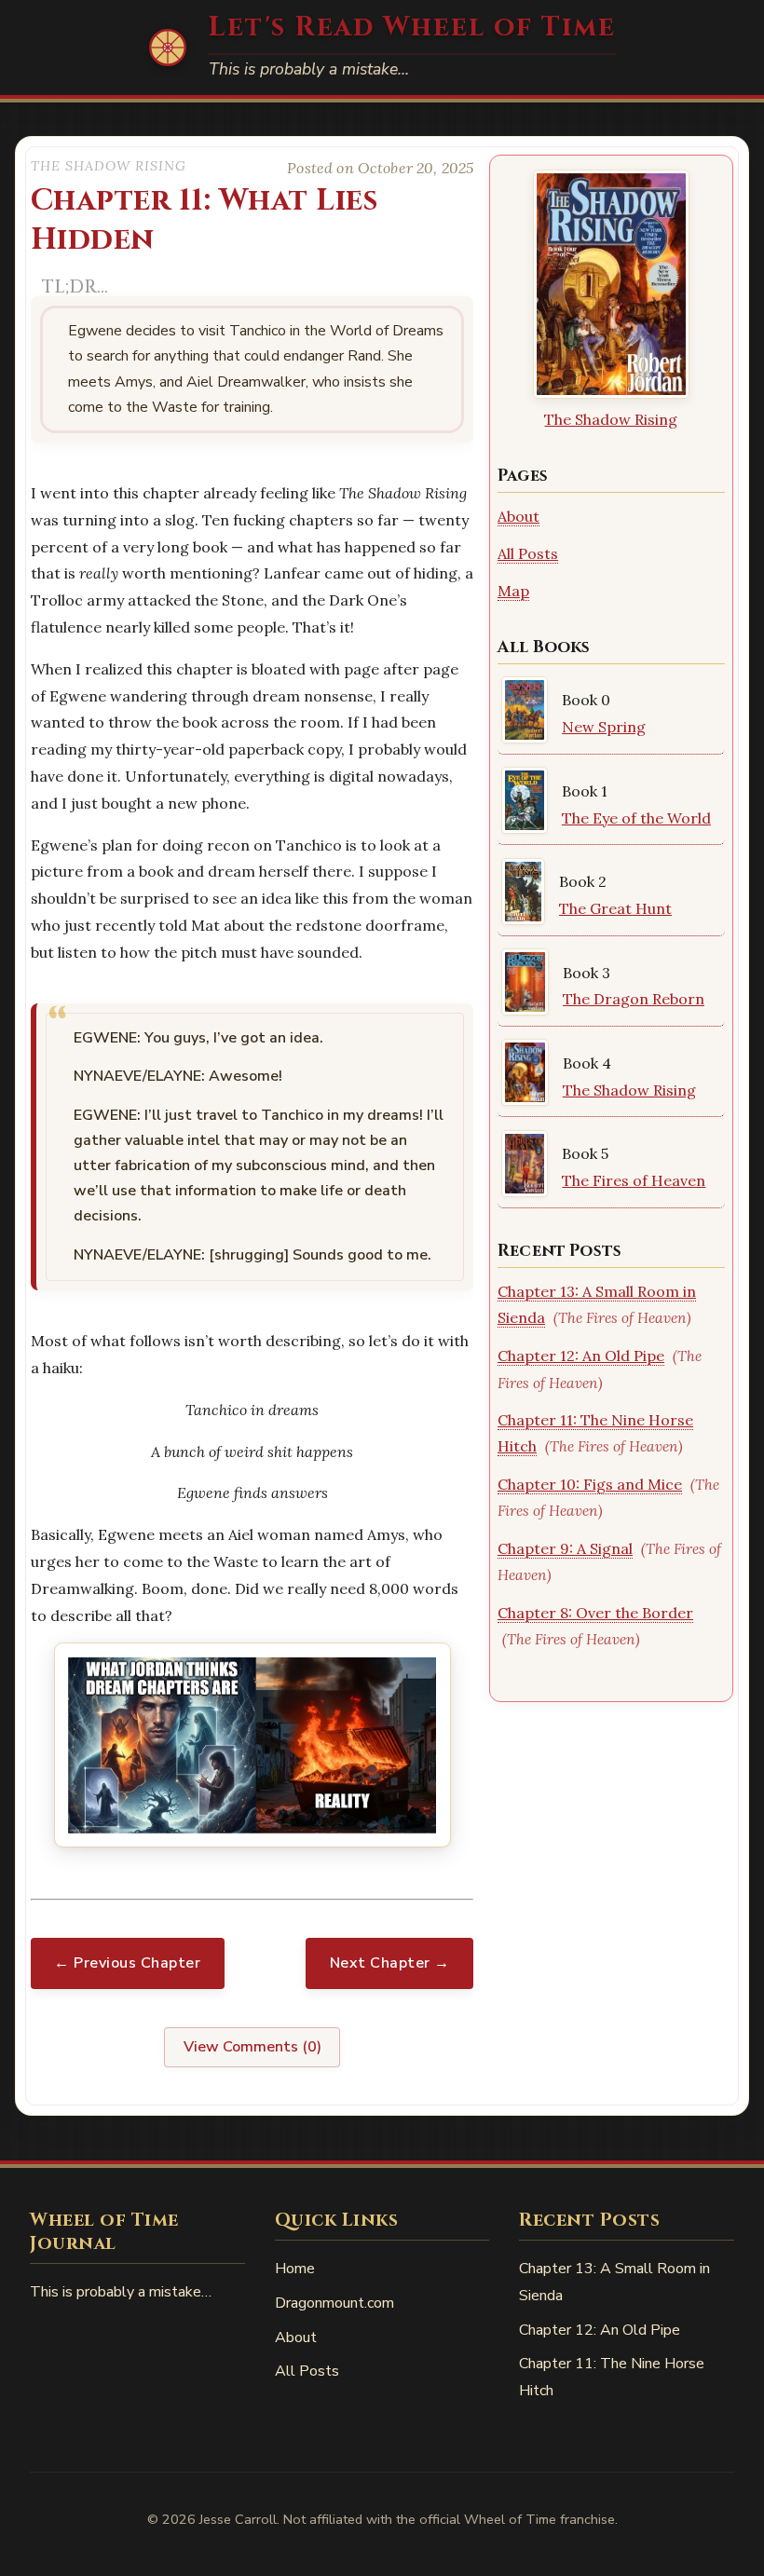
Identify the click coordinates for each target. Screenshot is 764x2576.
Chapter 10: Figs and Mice (590, 1484)
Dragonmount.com (334, 2303)
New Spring (604, 727)
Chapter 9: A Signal (565, 1548)
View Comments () (252, 2047)
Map (513, 591)
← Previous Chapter (127, 1963)
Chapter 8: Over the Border (595, 1613)
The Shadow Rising (611, 419)
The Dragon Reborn (634, 999)
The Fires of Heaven (634, 1180)
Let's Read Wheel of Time (412, 27)
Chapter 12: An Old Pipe (581, 1356)
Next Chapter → (390, 1963)
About (518, 516)
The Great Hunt (615, 908)
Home (295, 2269)
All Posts (528, 553)
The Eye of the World (636, 818)
